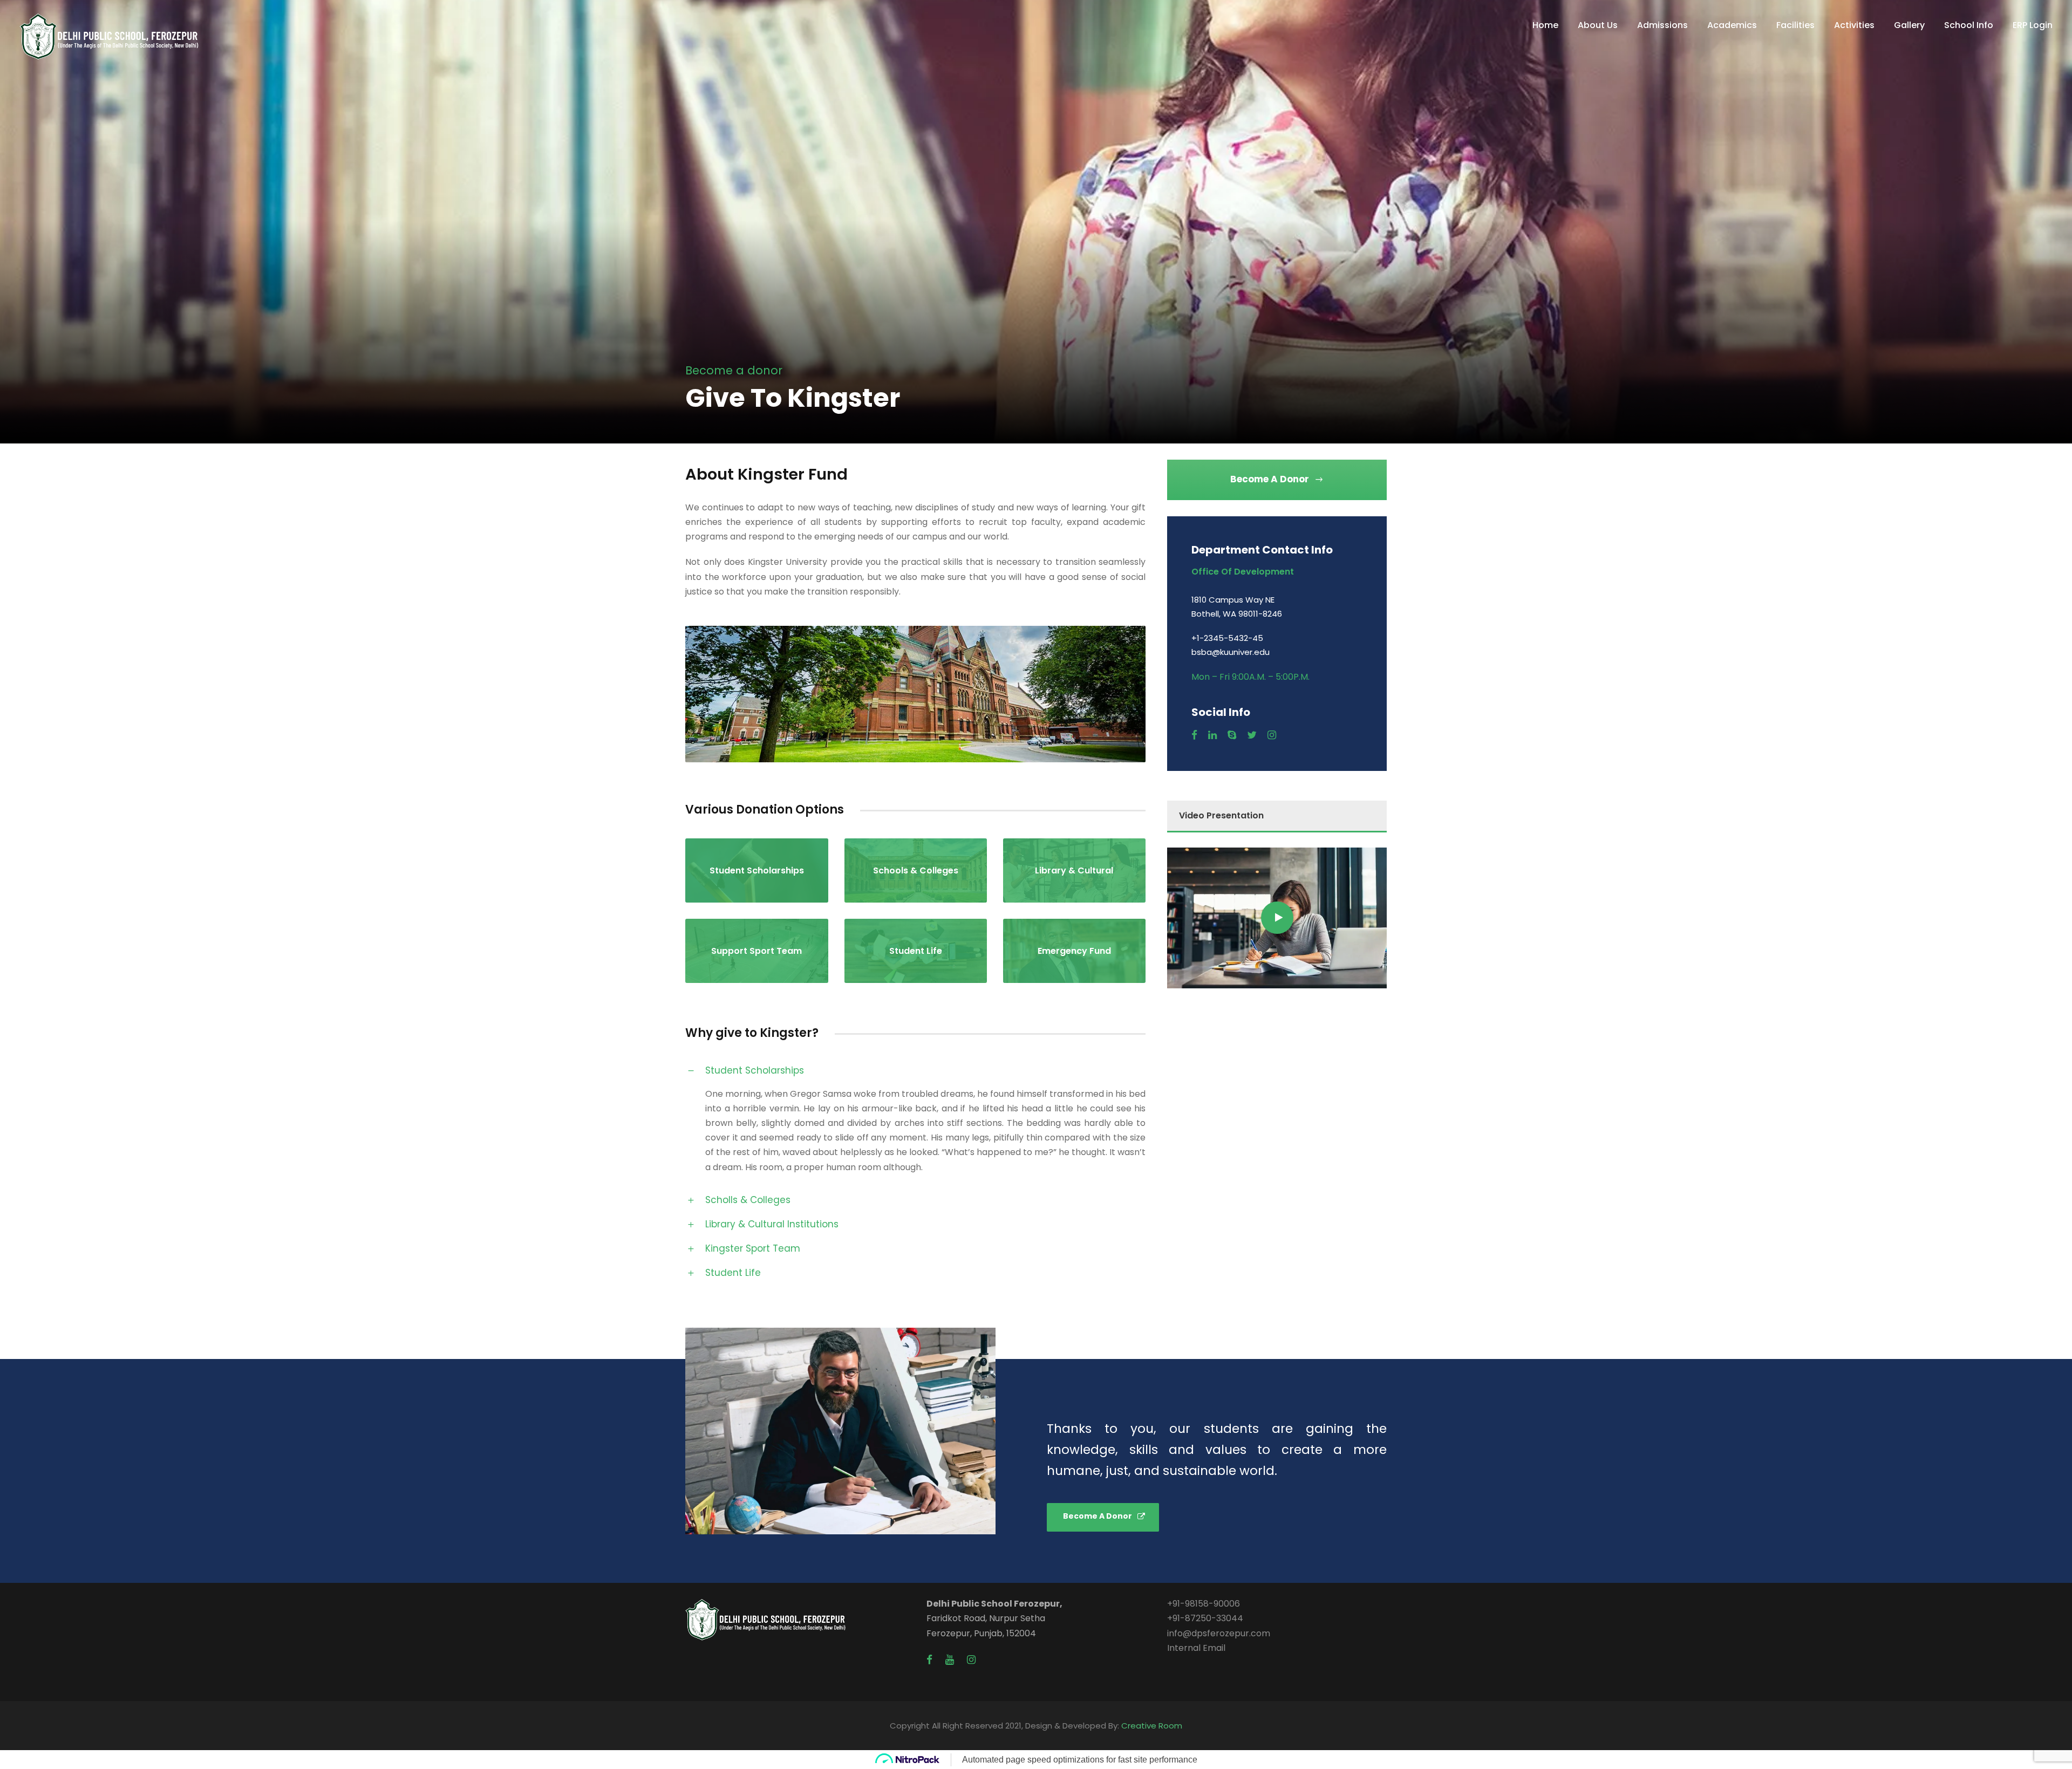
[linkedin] (1212, 735)
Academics (1732, 25)
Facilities (1795, 25)
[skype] (1232, 735)
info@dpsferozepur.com (1219, 1633)
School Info (1969, 25)
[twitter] (1252, 735)
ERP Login (2033, 25)
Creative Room (1152, 1726)
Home (1545, 25)
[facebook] (1194, 735)
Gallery (1909, 25)
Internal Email (1196, 1648)
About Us (1598, 25)
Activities (1854, 25)
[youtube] (950, 1660)
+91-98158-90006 (1204, 1604)
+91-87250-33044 (1205, 1618)
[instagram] (1272, 735)
